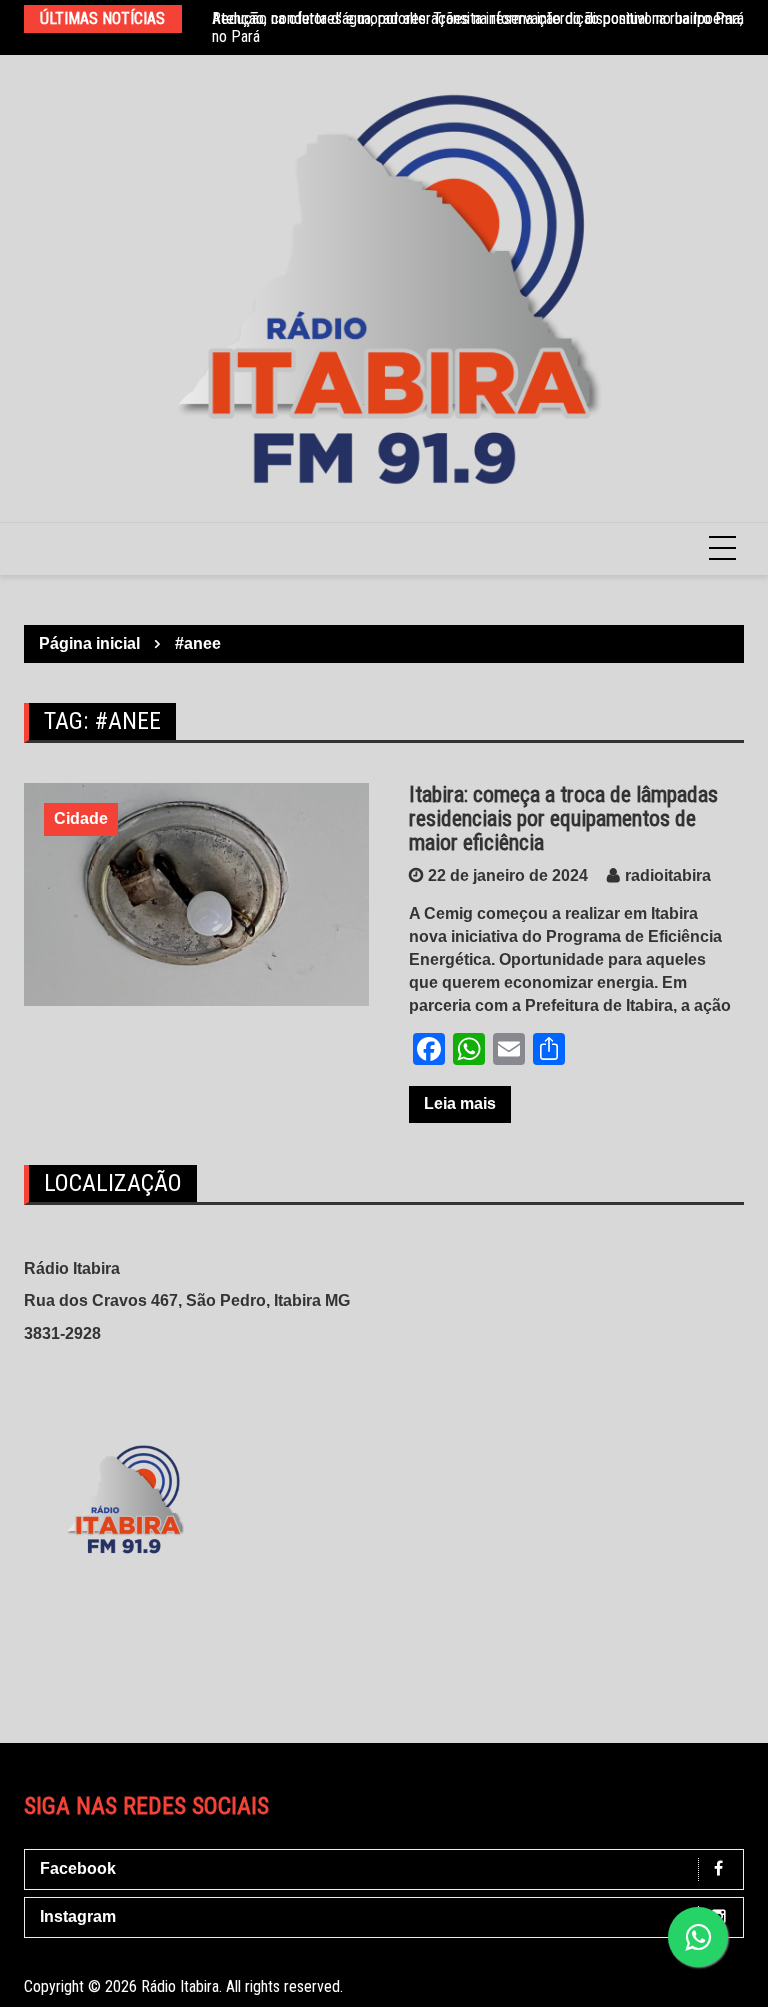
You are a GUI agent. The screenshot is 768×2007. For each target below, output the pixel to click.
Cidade (81, 818)
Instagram (78, 1916)
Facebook (78, 1868)
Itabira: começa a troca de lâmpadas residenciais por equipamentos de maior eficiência (563, 818)
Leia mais (460, 1103)
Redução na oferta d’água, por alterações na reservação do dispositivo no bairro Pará (478, 18)
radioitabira (668, 875)
